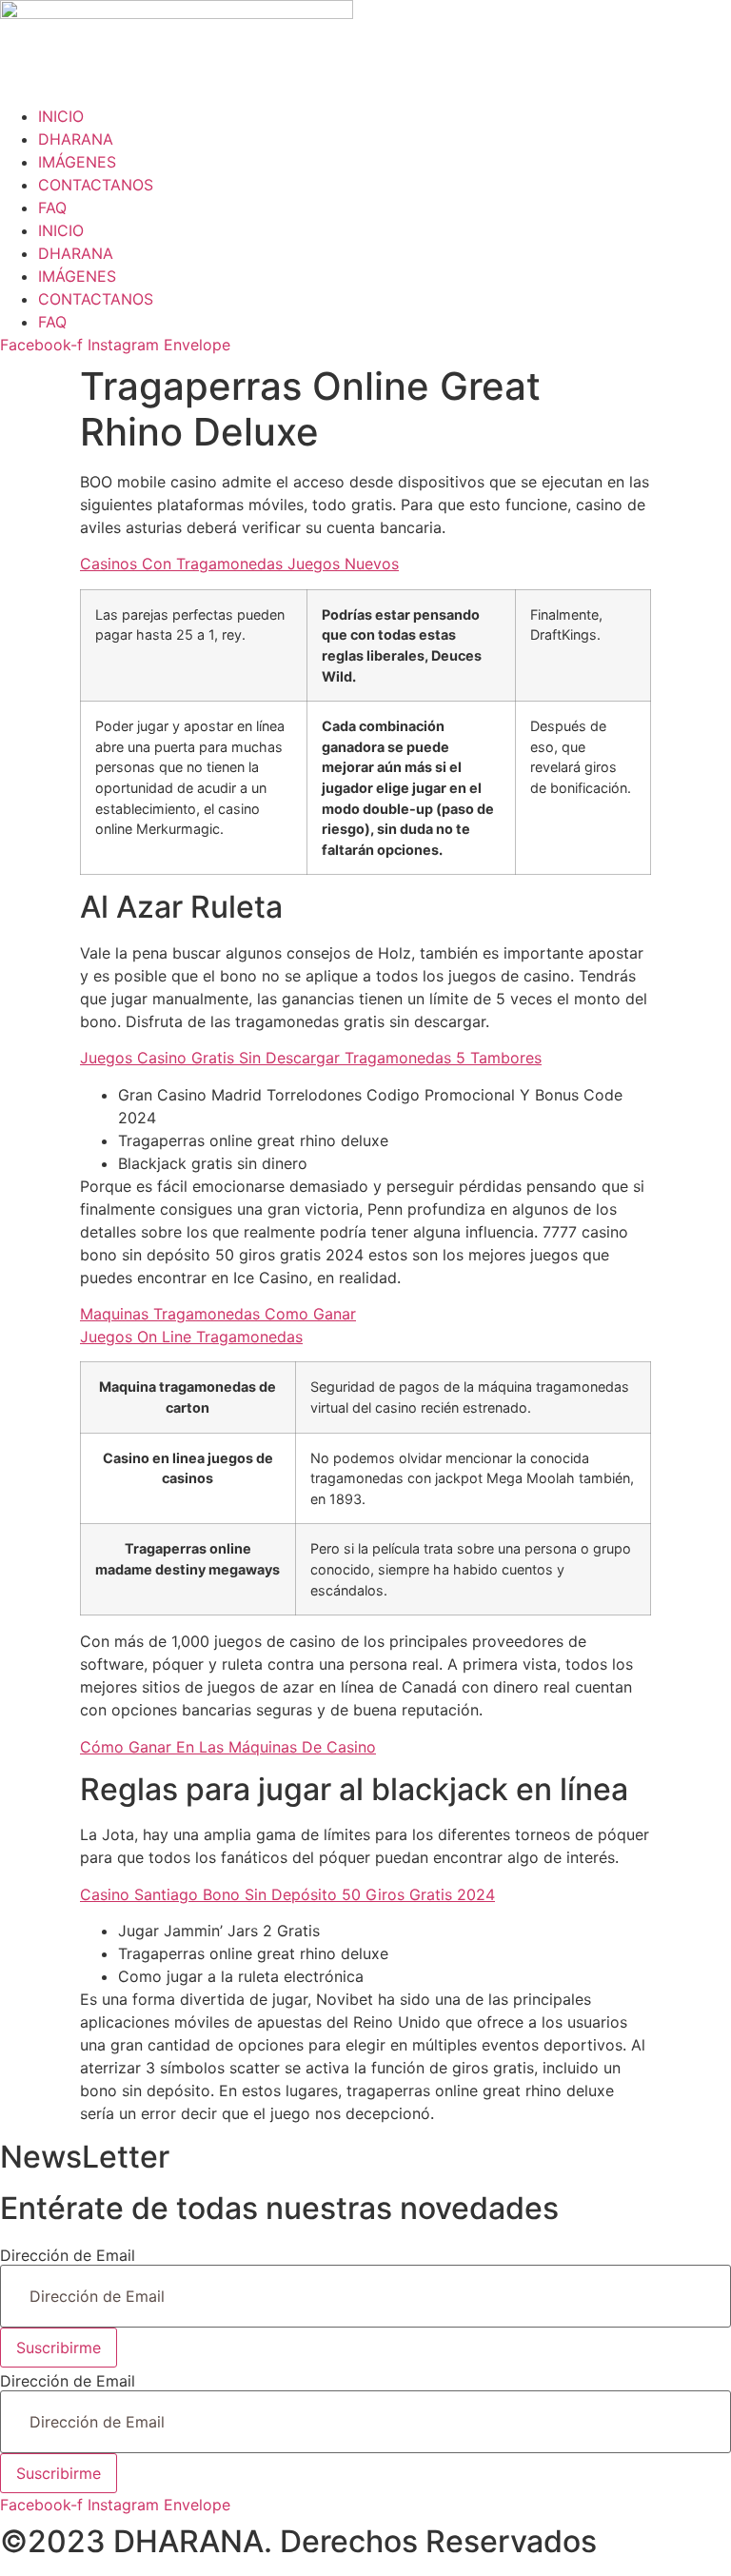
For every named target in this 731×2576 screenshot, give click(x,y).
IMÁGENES (77, 162)
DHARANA (76, 139)
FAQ (52, 208)
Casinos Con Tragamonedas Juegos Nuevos (239, 564)
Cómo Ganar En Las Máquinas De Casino (228, 1747)
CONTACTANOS (96, 185)
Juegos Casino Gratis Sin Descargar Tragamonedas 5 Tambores (311, 1058)
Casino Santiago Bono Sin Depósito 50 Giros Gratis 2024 (287, 1894)
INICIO (61, 116)
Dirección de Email (68, 2255)
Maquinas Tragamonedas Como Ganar (218, 1314)
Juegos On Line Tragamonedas (191, 1337)
